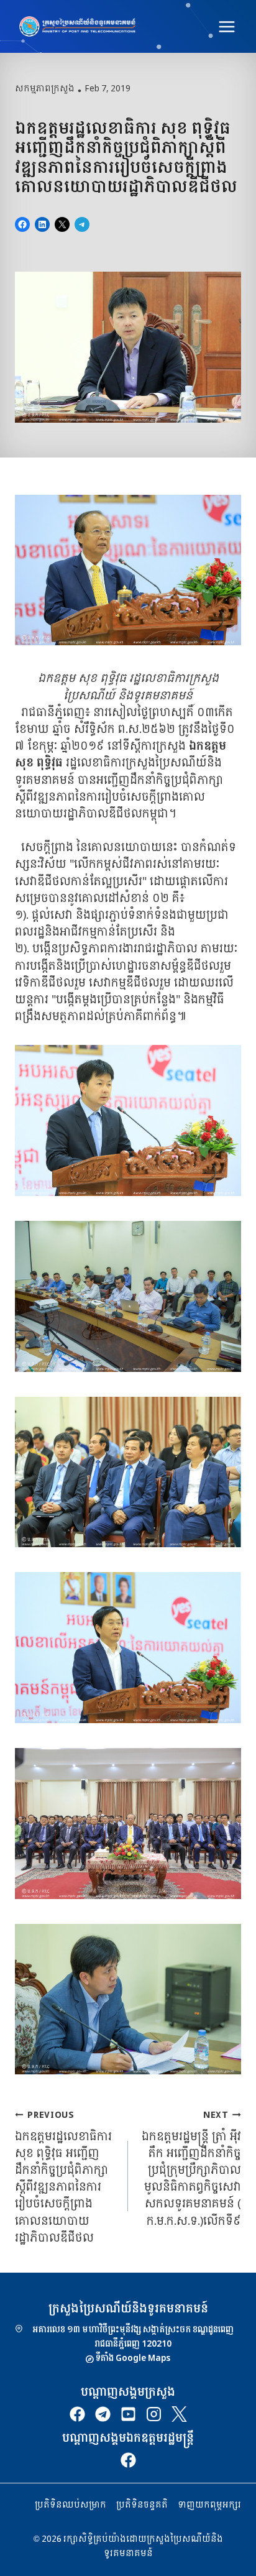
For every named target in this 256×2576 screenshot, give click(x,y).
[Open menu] (226, 26)
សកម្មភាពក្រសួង (45, 89)
